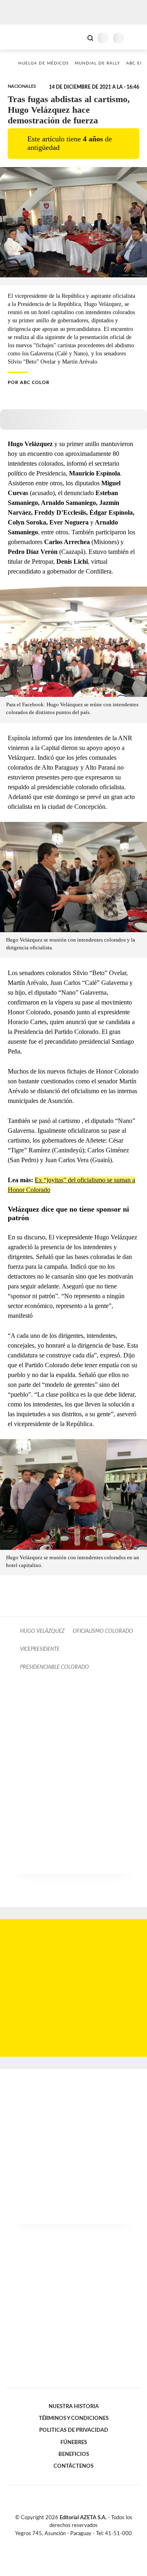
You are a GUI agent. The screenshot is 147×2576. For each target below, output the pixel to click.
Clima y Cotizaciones (76, 37)
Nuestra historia (74, 2406)
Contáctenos (73, 2466)
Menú (136, 38)
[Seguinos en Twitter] (70, 2543)
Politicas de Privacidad (74, 2430)
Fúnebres (74, 2442)
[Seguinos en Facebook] (62, 2543)
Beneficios (74, 2454)
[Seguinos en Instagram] (87, 2543)
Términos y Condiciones (74, 2418)
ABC (21, 37)
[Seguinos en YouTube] (79, 2543)
